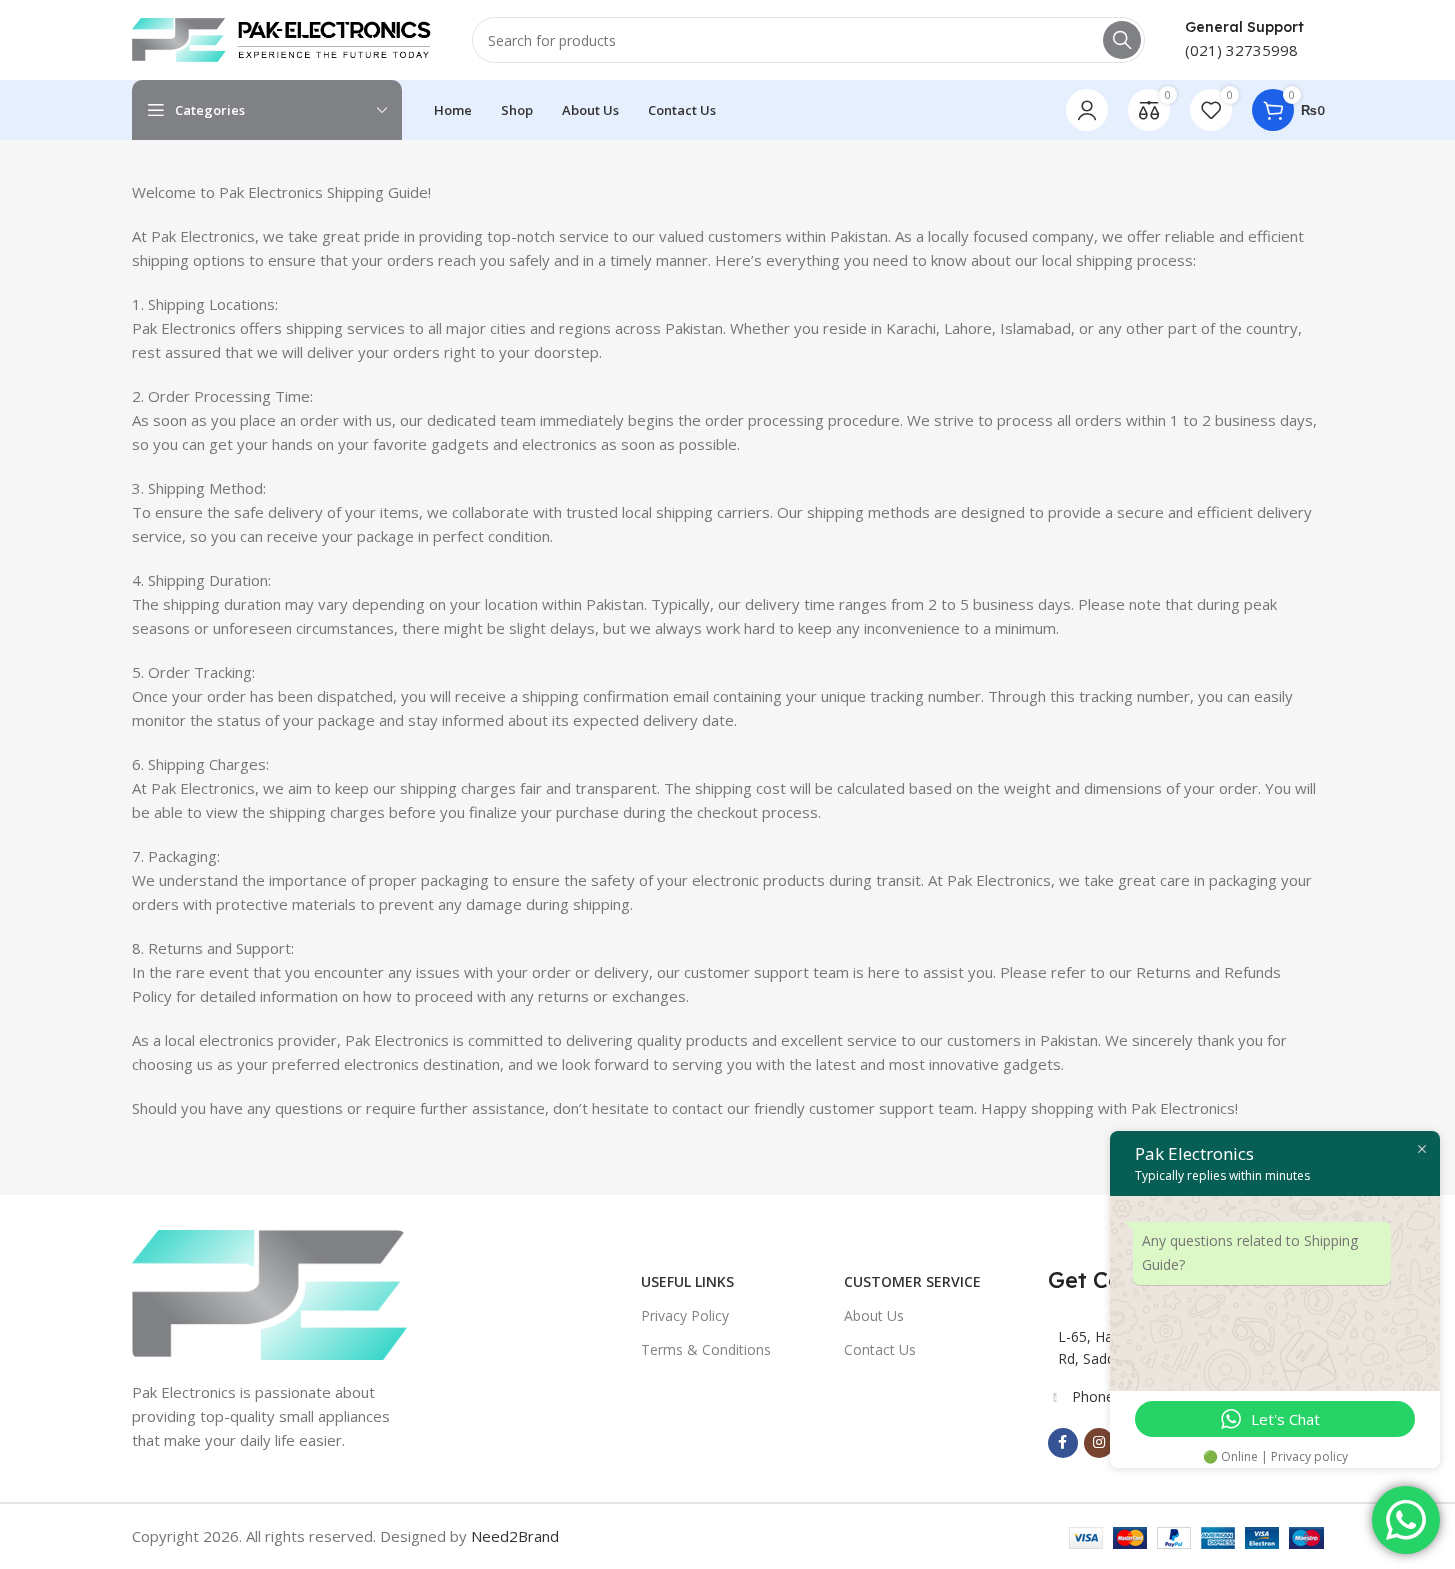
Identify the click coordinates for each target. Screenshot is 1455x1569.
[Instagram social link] (1099, 1443)
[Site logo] (282, 38)
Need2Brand (515, 1536)
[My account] (1087, 110)
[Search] (1122, 40)
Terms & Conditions (706, 1349)
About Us (874, 1315)
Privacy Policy (685, 1315)
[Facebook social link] (1063, 1443)
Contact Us (880, 1349)
